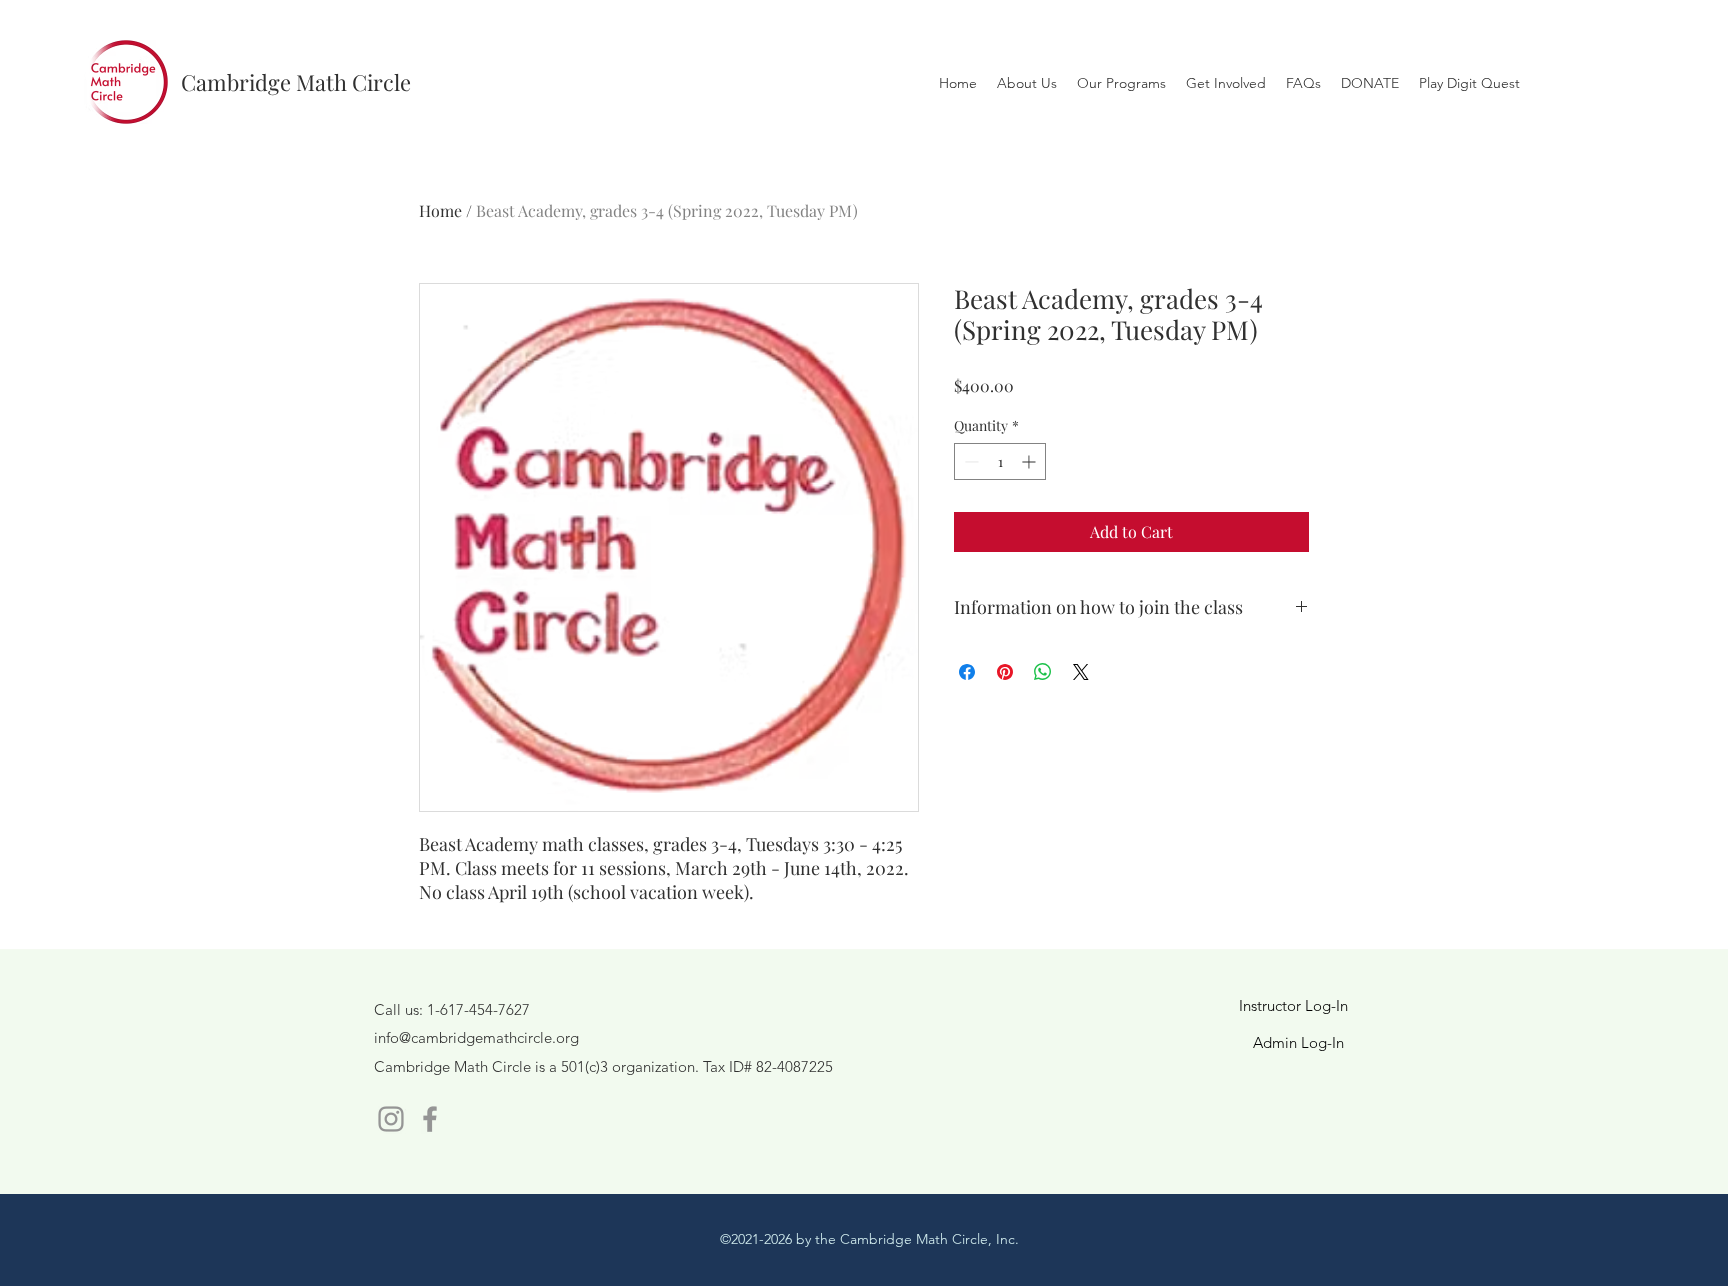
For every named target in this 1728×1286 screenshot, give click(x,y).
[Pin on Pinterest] (1005, 672)
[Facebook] (430, 1119)
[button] (1226, 83)
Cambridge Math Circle (296, 82)
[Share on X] (1081, 672)
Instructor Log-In (1293, 1005)
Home (440, 210)
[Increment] (1030, 461)
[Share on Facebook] (967, 672)
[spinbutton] (1000, 461)
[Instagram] (391, 1119)
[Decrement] (969, 461)
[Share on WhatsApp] (1043, 672)
